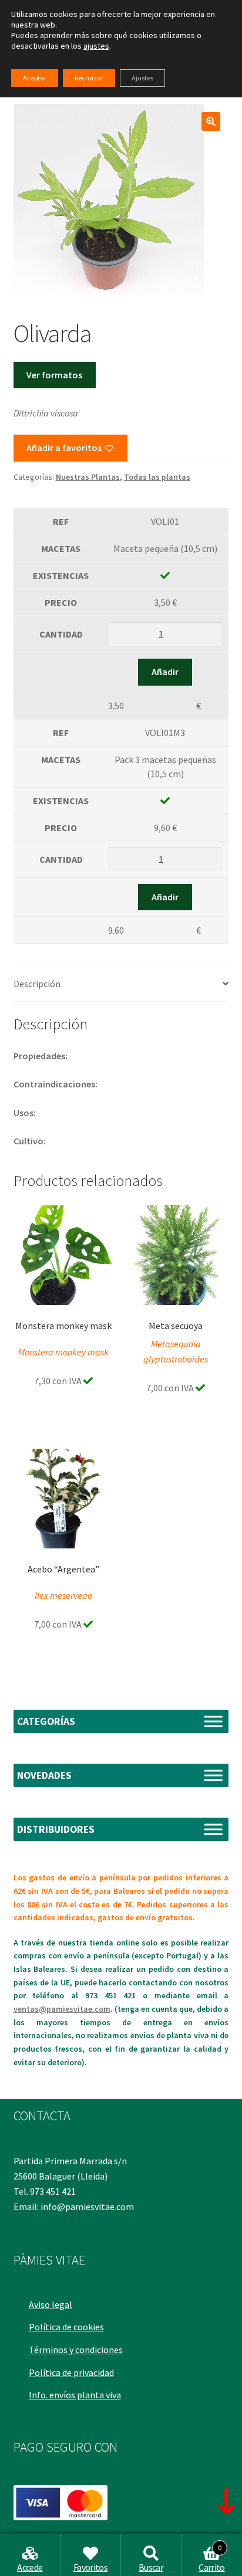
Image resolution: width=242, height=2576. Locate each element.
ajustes (96, 46)
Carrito (211, 2558)
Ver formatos (54, 375)
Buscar (151, 2567)
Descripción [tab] (37, 984)
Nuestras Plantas (88, 477)
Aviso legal (51, 2304)
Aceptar (35, 78)
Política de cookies (66, 2327)
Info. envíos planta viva (75, 2395)
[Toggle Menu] (213, 1721)
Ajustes (142, 78)
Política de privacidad (71, 2372)
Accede (30, 2567)
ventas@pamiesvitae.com (62, 2009)
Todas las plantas (157, 477)
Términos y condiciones (76, 2350)
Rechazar (89, 78)
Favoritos (90, 2567)
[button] (211, 121)
